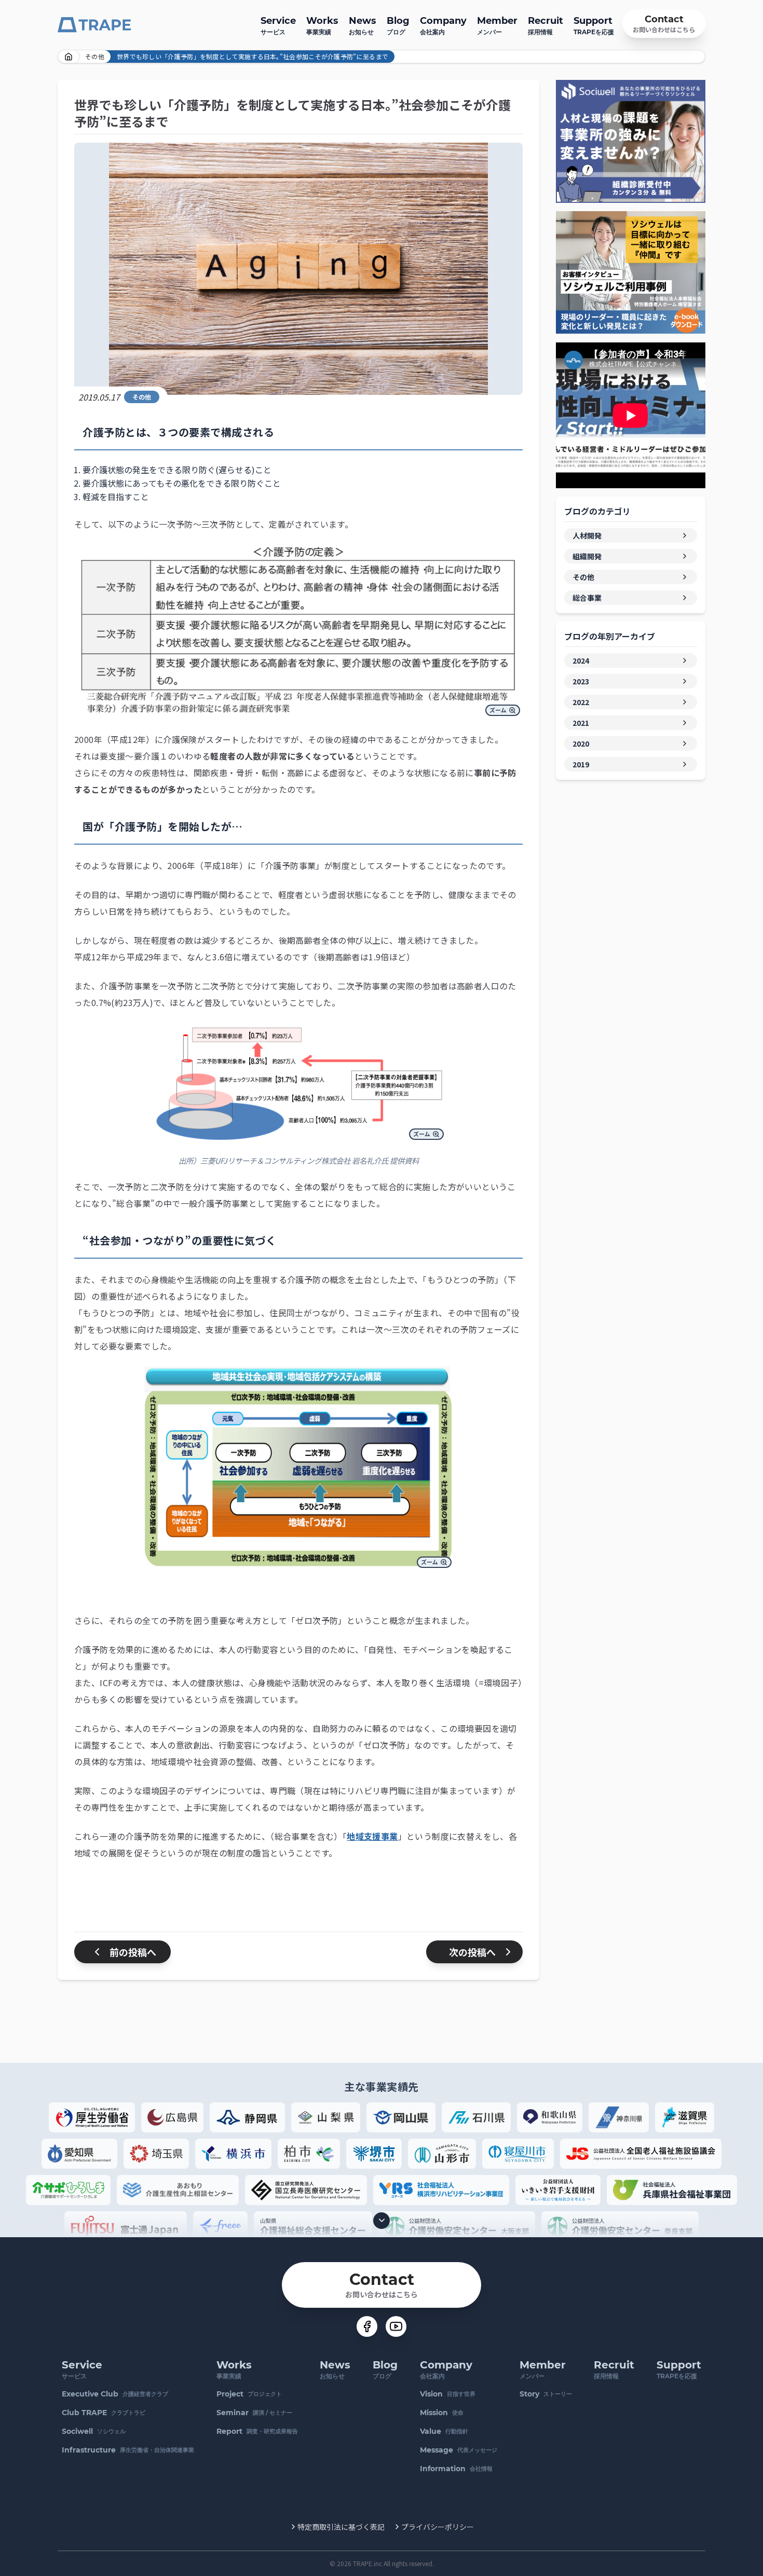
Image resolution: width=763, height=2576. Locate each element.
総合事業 (587, 598)
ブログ (398, 25)
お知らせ (363, 25)
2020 (581, 743)
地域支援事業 (372, 1836)
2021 (581, 723)
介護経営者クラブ (115, 2394)
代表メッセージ (459, 2450)
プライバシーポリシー (438, 2527)
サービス (278, 25)
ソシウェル (94, 2431)
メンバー (497, 25)
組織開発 (587, 556)
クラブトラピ (104, 2413)
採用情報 (546, 25)
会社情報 (456, 2469)
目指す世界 (448, 2394)
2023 (581, 681)
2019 (581, 764)
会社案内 (443, 25)
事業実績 (322, 25)
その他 (95, 56)
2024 (581, 660)
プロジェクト (249, 2394)
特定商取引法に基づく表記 (341, 2527)
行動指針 (444, 2431)
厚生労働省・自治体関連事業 (128, 2450)
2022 (581, 702)
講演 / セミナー (254, 2413)
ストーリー (546, 2394)
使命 (442, 2413)
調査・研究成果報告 (257, 2431)
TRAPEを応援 (594, 25)
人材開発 (587, 535)
